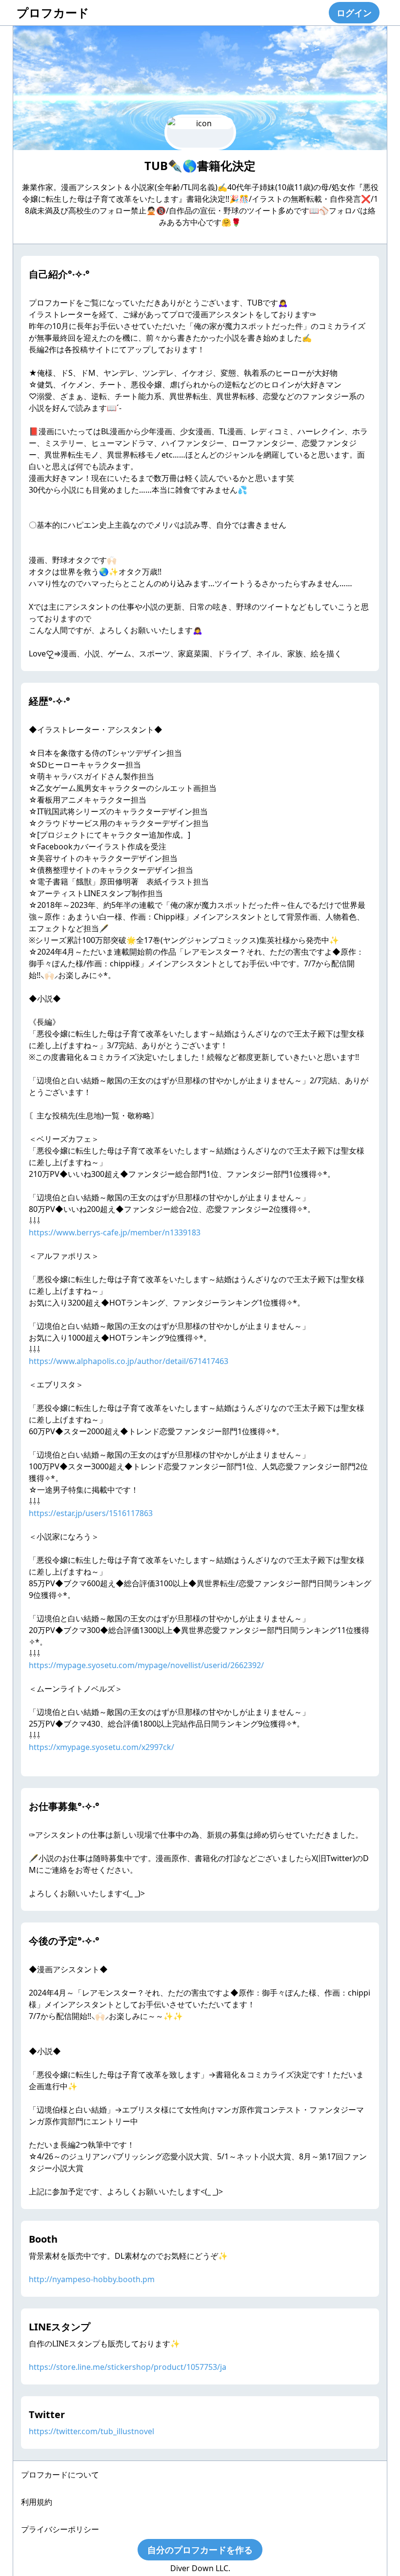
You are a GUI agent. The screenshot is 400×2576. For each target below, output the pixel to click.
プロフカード (53, 12)
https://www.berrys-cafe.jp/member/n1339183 (115, 1232)
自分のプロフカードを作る (200, 2550)
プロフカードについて (60, 2475)
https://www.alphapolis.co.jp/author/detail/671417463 (129, 1361)
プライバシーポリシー (60, 2529)
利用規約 (37, 2502)
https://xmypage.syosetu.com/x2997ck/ (101, 1747)
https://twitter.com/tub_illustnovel (91, 2431)
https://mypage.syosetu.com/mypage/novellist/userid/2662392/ (146, 1665)
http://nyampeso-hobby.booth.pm (92, 2279)
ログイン (354, 13)
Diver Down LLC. (200, 2568)
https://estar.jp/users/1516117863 (91, 1513)
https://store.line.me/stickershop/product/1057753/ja (128, 2367)
